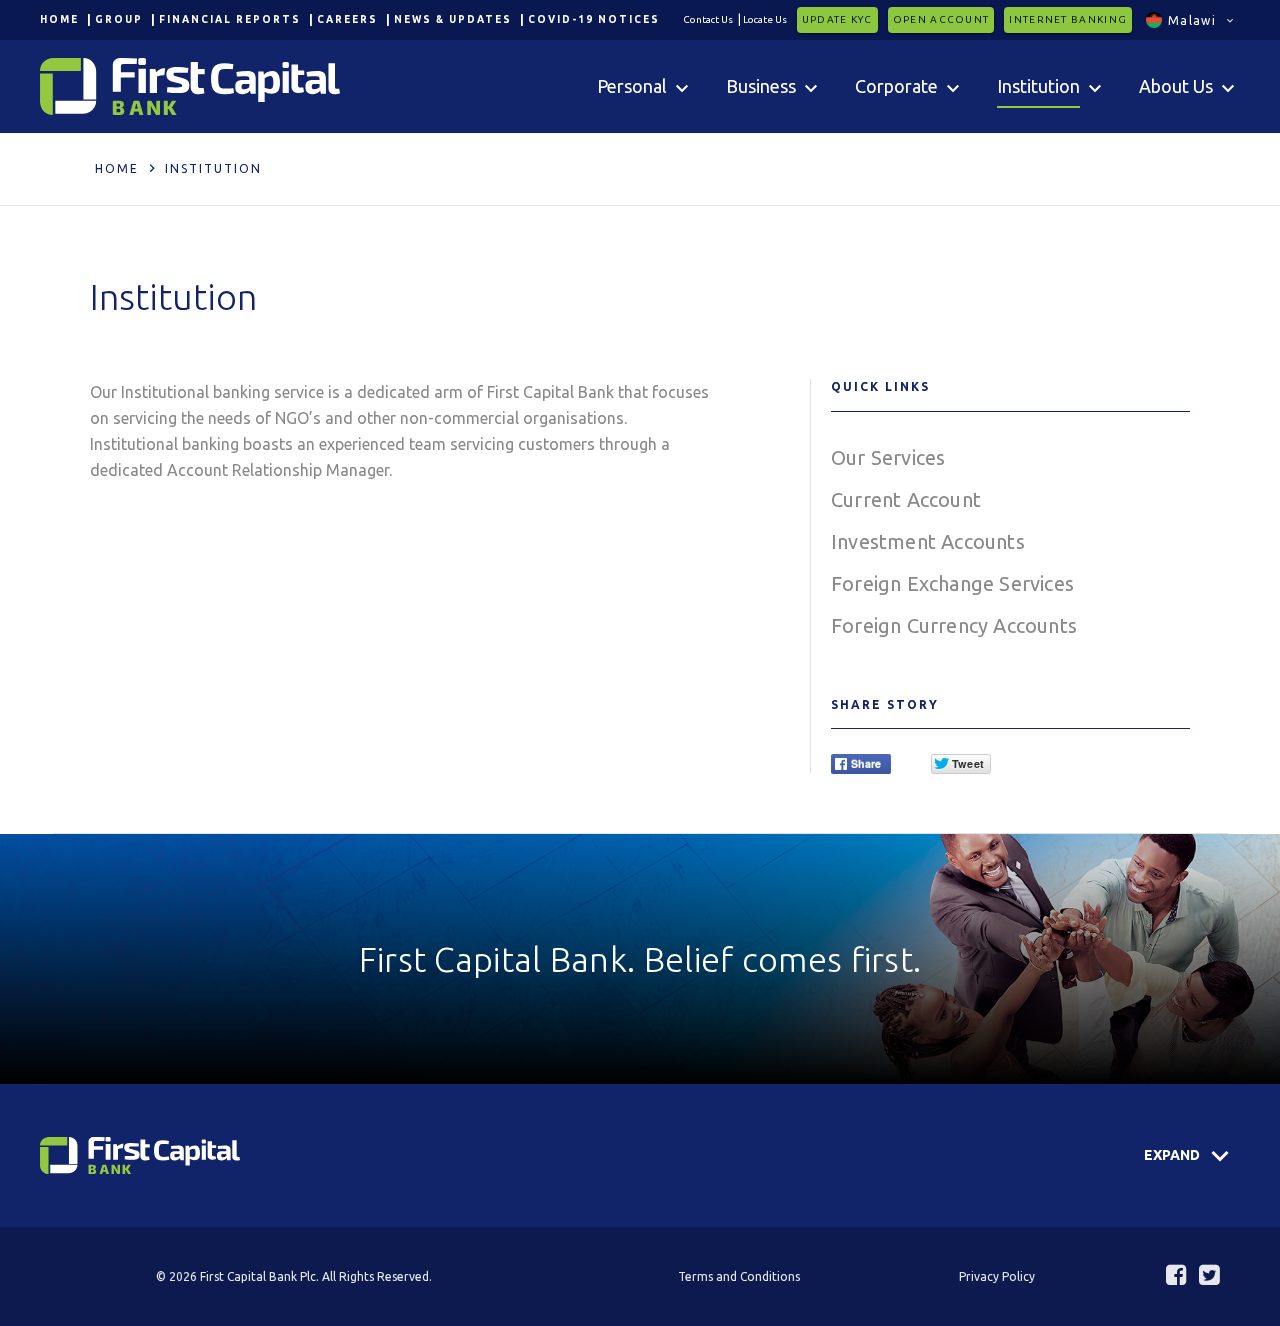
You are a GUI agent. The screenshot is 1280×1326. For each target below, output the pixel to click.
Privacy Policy (997, 1276)
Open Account (941, 19)
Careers (347, 19)
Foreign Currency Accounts (954, 625)
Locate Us (765, 19)
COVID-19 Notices (594, 19)
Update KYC (837, 19)
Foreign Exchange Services (952, 583)
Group (119, 19)
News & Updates (453, 19)
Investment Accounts (928, 541)
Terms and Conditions (739, 1276)
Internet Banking (1068, 19)
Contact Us (708, 19)
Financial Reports (230, 19)
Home (59, 19)
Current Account (906, 499)
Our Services (888, 457)
